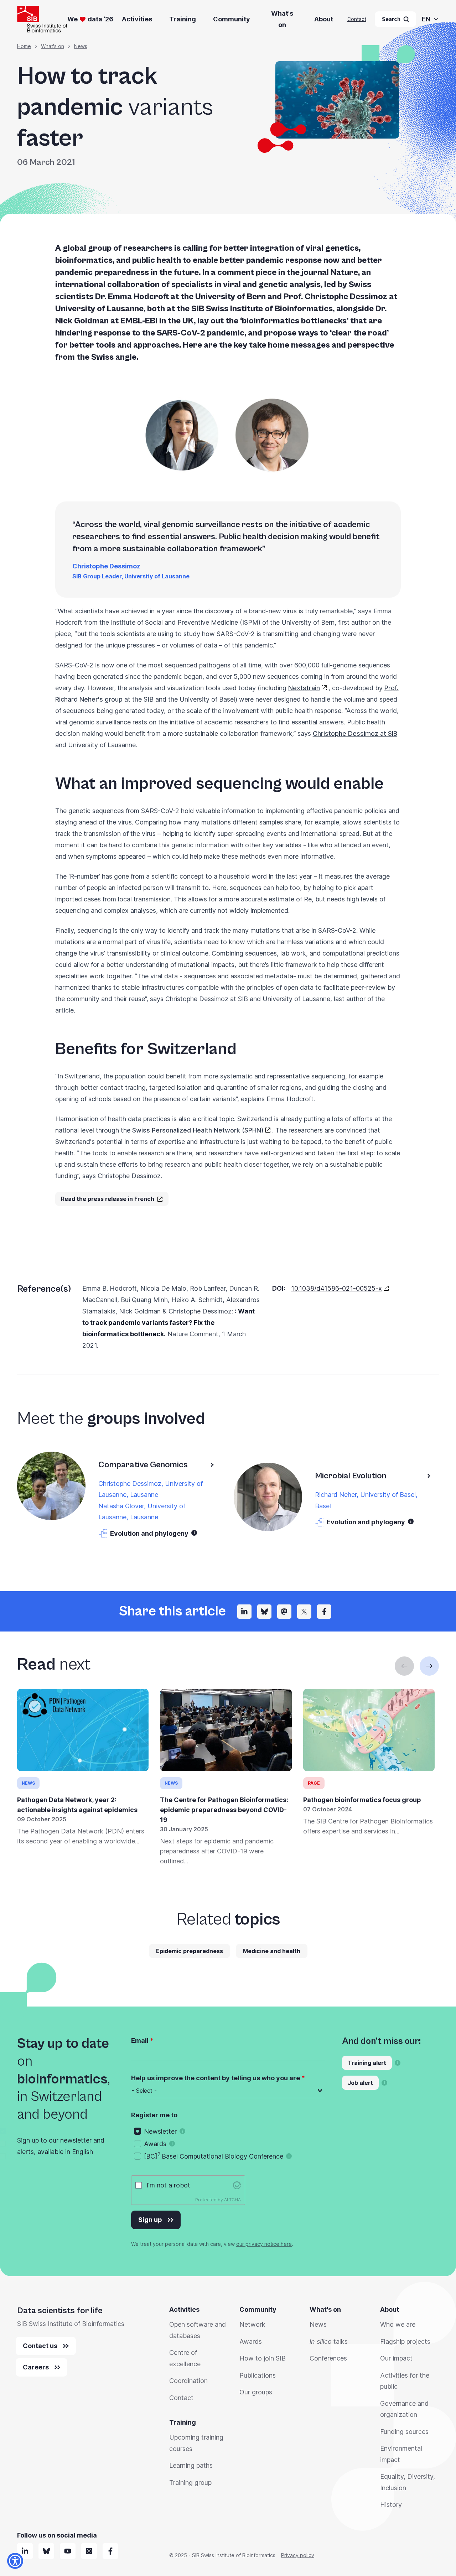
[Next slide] (429, 1666)
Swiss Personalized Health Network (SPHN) (198, 1130)
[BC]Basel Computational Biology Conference (214, 2156)
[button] (194, 1533)
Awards (155, 2144)
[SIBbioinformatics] (110, 2551)
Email (140, 2041)
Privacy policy (298, 2555)
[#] (284, 1612)
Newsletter (160, 2131)
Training (183, 19)
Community (232, 19)
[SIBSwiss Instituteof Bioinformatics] (68, 2551)
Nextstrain (304, 688)
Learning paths (191, 2465)
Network (252, 2324)
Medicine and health (272, 1951)
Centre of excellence (185, 2358)
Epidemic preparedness (190, 1951)
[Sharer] (324, 1612)
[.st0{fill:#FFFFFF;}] (89, 2551)
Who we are (398, 2324)
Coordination (188, 2381)
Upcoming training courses (196, 2443)
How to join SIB (263, 2358)
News (81, 46)
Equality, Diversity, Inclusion (408, 2482)
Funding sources (404, 2432)
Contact (357, 19)
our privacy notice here (264, 2244)
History (391, 2505)
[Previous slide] (404, 1666)
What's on (282, 19)
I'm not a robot (168, 2185)
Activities (137, 19)
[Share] (304, 1612)
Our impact (396, 2358)
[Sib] (46, 2551)
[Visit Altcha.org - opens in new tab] (237, 2185)
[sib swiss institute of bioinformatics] (25, 2551)
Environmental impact (401, 2454)
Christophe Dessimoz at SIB (355, 733)
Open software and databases (198, 2330)
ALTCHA (232, 2200)
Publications (258, 2375)
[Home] (42, 19)
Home (24, 46)
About (324, 19)
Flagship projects (405, 2341)
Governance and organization (404, 2409)
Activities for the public (405, 2381)
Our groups (256, 2392)
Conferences (328, 2358)
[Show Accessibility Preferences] (15, 2561)
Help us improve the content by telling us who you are (216, 2078)
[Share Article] (244, 1612)
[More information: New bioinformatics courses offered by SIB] (398, 2063)
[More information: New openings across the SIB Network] (384, 2083)
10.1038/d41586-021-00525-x (336, 1288)
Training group (190, 2483)
